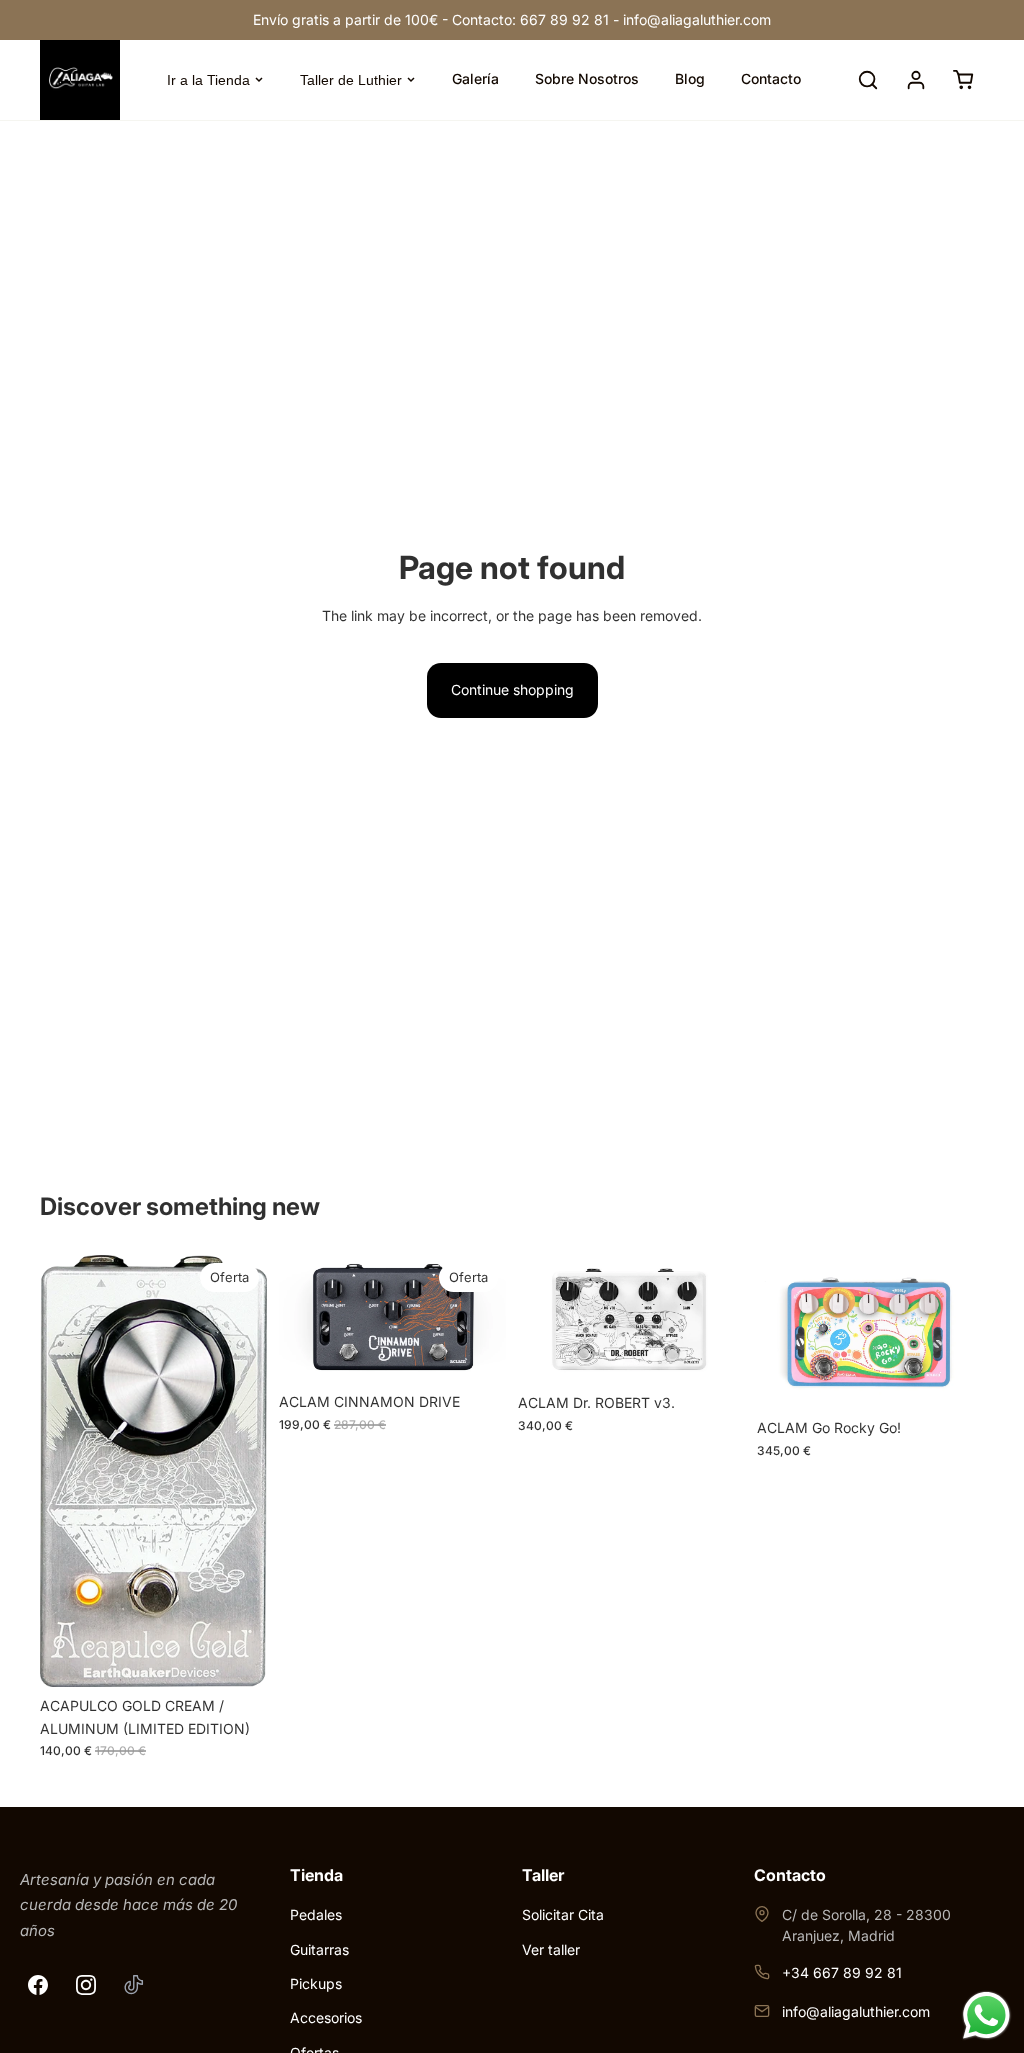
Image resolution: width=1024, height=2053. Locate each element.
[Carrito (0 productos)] (964, 80)
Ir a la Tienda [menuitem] (208, 80)
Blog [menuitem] (690, 78)
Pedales (316, 1914)
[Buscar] (868, 80)
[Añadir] (236, 1657)
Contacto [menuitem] (771, 78)
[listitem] (38, 1985)
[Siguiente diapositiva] (484, 1319)
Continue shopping (512, 689)
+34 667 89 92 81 (842, 1972)
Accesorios (326, 2017)
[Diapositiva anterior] (301, 1319)
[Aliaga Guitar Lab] (80, 80)
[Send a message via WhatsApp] (986, 2015)
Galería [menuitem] (475, 78)
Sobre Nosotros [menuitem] (587, 78)
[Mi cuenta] (916, 80)
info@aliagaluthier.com (856, 2011)
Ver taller (551, 1949)
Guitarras (319, 1949)
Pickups (316, 1983)
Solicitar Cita (563, 1914)
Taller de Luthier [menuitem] (351, 80)
